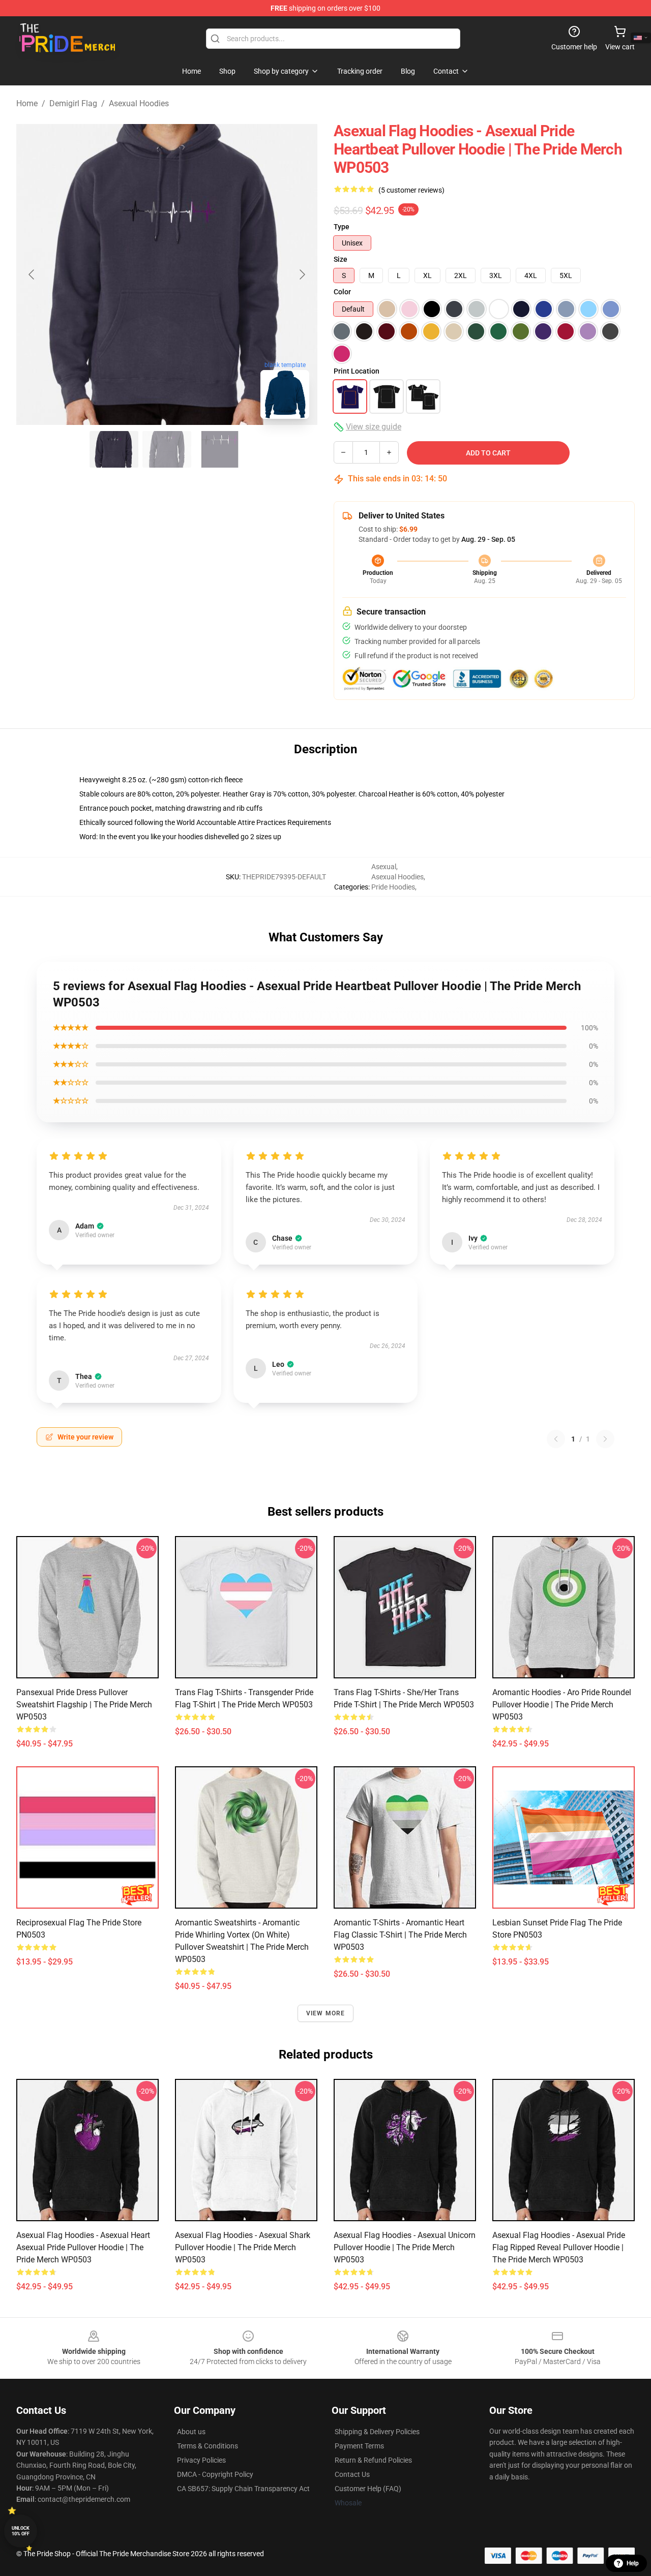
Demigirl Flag (73, 103)
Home (27, 103)
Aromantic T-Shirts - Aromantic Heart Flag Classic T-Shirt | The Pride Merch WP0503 (400, 1935)
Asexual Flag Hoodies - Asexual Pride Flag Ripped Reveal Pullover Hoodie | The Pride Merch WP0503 (559, 2247)
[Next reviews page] (605, 1439)
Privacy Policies (201, 2460)
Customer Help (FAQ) (368, 2489)
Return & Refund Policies (373, 2460)
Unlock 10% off (21, 2531)
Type (342, 227)
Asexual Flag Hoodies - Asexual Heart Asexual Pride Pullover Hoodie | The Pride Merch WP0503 (83, 2247)
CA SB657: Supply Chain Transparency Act (243, 2489)
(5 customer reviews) (411, 190)
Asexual (384, 867)
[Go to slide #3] (220, 449)
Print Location (357, 371)
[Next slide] (302, 274)
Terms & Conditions (208, 2446)
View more (326, 2013)
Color (342, 292)
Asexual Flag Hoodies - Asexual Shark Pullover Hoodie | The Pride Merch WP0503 (243, 2247)
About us (191, 2432)
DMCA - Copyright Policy (215, 2474)
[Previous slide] (32, 274)
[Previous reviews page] (556, 1439)
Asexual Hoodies (139, 103)
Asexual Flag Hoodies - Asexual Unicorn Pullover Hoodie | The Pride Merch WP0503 (405, 2247)
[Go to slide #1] (114, 449)
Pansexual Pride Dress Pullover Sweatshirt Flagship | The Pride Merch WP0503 (84, 1705)
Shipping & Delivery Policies (377, 2432)
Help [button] (633, 2563)
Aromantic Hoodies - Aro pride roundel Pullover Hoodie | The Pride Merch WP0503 (562, 1705)
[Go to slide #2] (167, 449)
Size (341, 259)
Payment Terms (359, 2446)
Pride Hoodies (393, 887)
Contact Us (352, 2474)
